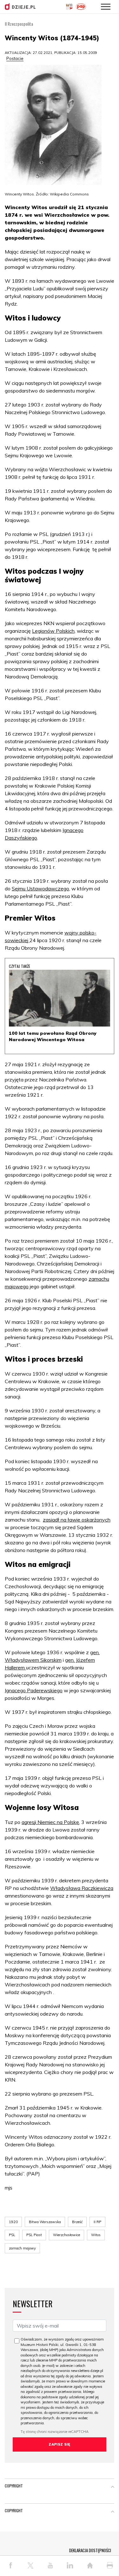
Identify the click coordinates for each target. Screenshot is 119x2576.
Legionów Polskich (53, 631)
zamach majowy (22, 2248)
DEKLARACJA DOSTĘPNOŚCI (90, 2550)
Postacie (15, 58)
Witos (96, 2235)
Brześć (77, 2222)
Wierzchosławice (66, 2235)
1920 (13, 2222)
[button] (113, 2487)
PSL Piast (34, 2235)
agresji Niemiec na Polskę (50, 1822)
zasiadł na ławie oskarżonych (77, 1520)
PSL (12, 2235)
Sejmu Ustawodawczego (40, 888)
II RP (97, 2222)
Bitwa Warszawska (45, 2222)
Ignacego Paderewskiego (34, 1690)
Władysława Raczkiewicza (82, 1888)
